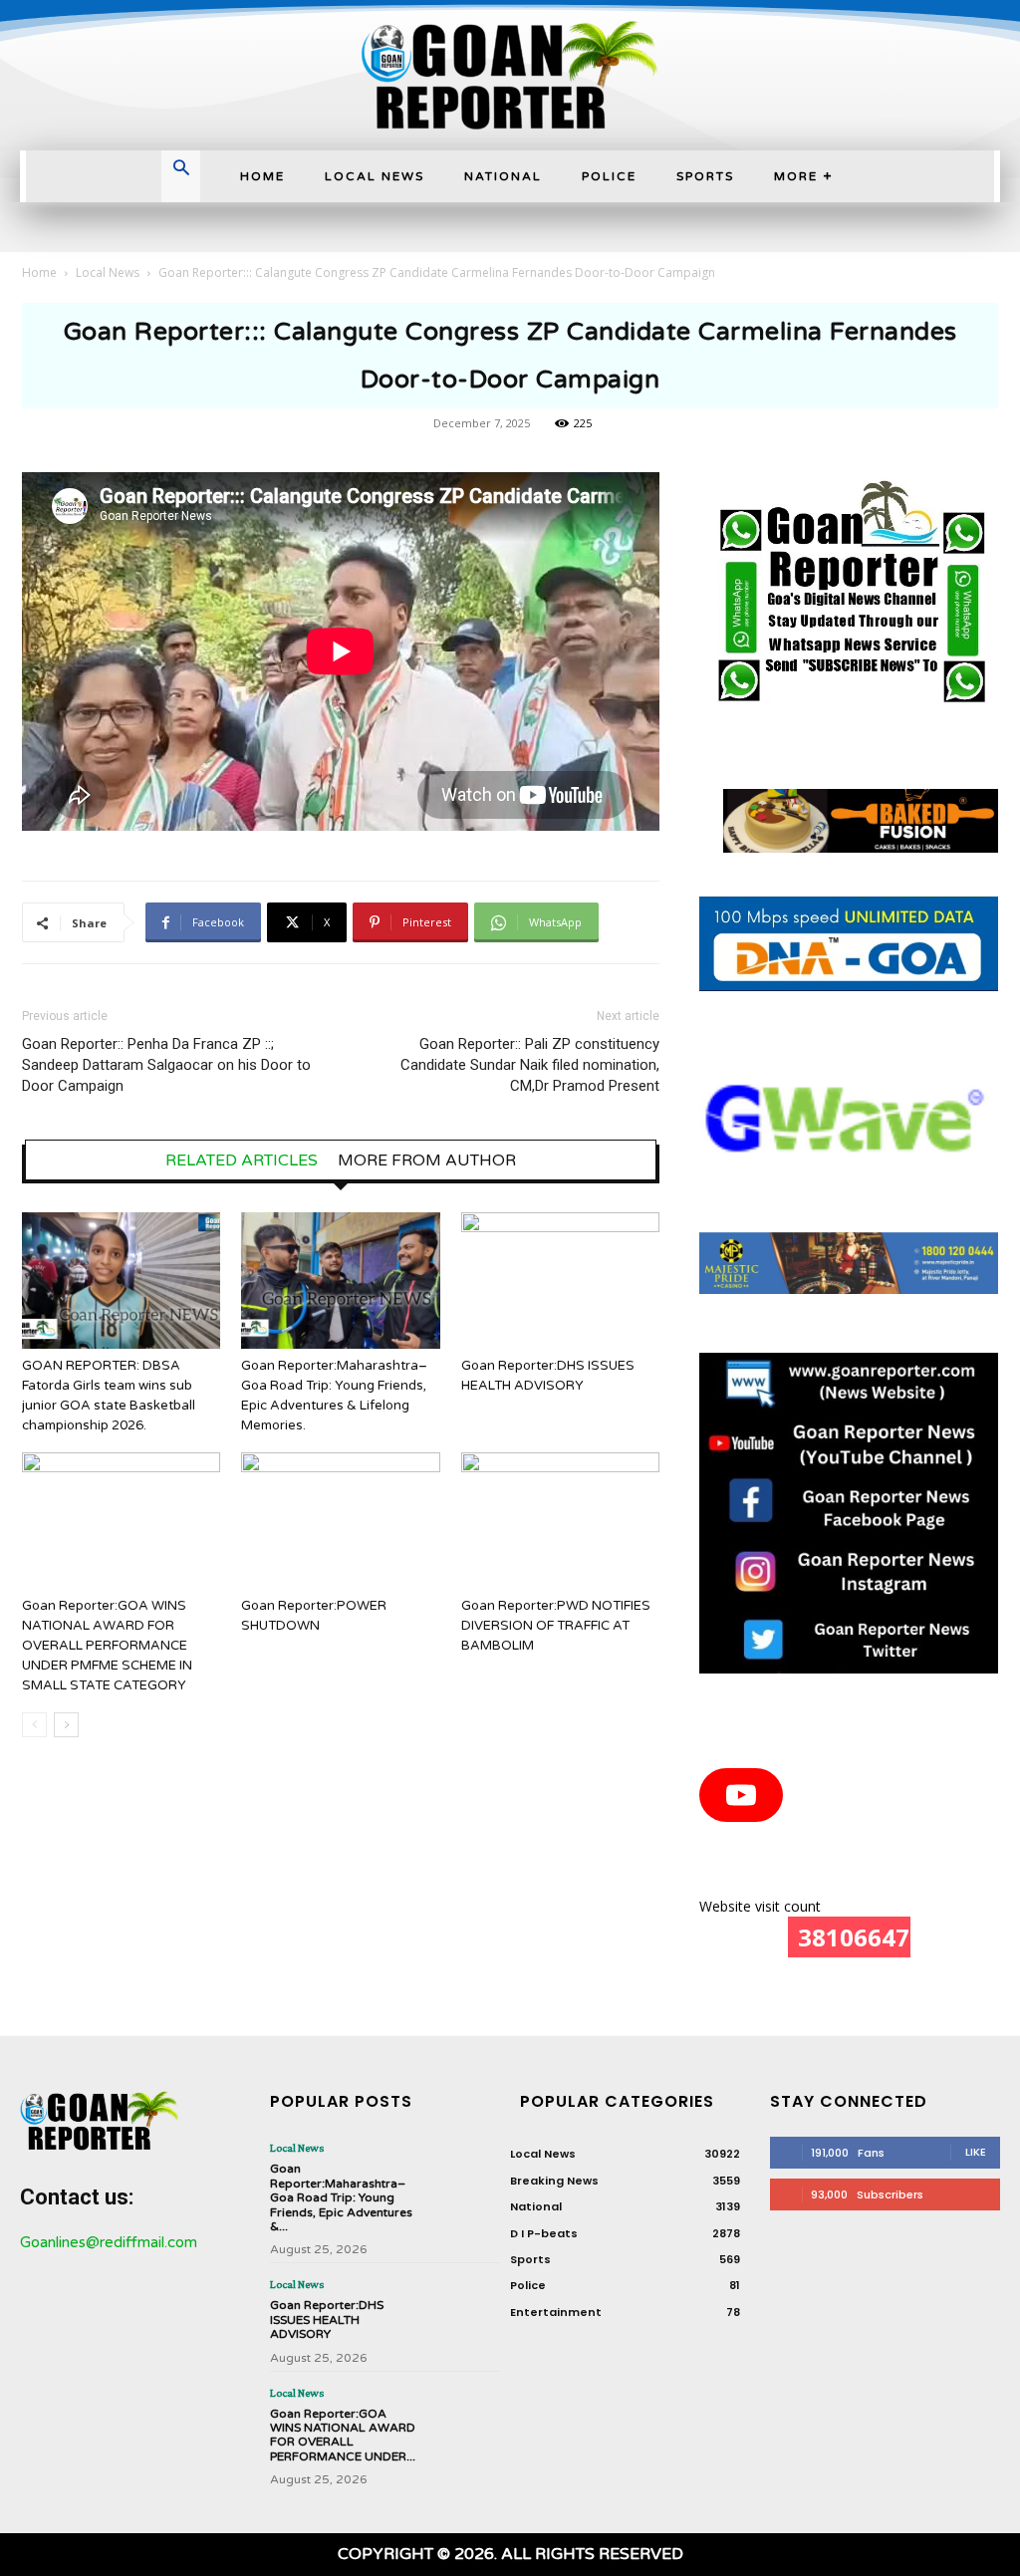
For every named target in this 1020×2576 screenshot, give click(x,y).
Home (39, 272)
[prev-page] (34, 1725)
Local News (108, 272)
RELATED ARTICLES (242, 1160)
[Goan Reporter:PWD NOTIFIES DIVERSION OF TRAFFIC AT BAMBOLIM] (560, 1521)
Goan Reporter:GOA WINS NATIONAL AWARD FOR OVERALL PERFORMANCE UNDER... (343, 2435)
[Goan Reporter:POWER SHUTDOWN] (340, 1521)
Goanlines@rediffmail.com (109, 2242)
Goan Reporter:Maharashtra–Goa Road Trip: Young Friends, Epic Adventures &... (341, 2197)
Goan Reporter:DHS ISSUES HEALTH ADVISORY (327, 2319)
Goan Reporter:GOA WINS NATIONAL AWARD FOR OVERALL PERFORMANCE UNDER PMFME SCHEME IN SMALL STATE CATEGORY (107, 1646)
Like (976, 2152)
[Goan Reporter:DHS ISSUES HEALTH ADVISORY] (560, 1281)
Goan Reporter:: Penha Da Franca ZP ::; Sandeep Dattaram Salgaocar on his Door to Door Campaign (166, 1065)
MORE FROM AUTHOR (427, 1160)
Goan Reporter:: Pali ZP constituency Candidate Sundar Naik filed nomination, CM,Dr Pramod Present (530, 1065)
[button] (181, 170)
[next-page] (66, 1725)
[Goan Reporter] (510, 75)
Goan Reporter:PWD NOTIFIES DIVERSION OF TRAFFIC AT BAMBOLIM (556, 1626)
